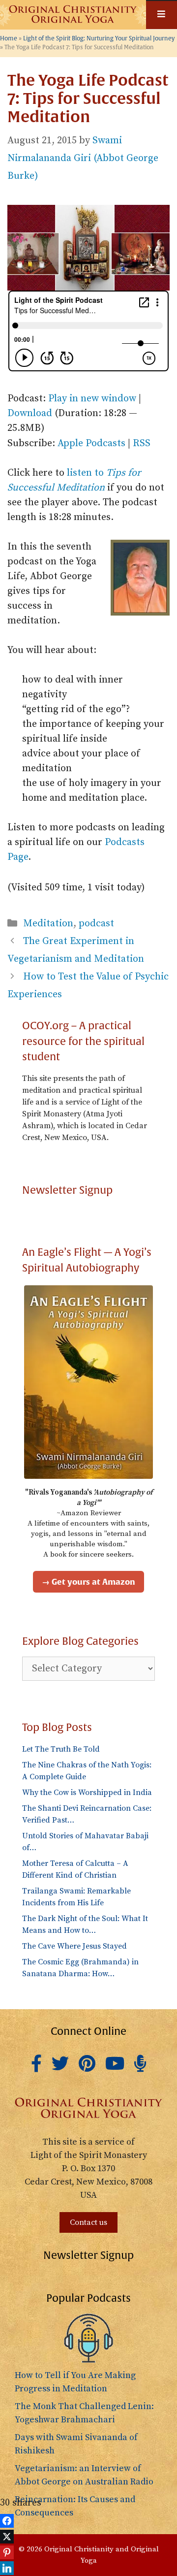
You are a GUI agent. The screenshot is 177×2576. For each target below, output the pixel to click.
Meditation (48, 924)
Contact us (88, 2222)
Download (30, 413)
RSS (142, 443)
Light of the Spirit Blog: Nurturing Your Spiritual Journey (99, 39)
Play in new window (92, 399)
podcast (96, 924)
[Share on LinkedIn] (7, 2568)
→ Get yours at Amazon (88, 1582)
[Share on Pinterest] (7, 2552)
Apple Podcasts (91, 443)
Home (9, 39)
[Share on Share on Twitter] (7, 2537)
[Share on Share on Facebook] (7, 2521)
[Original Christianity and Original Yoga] (73, 15)
